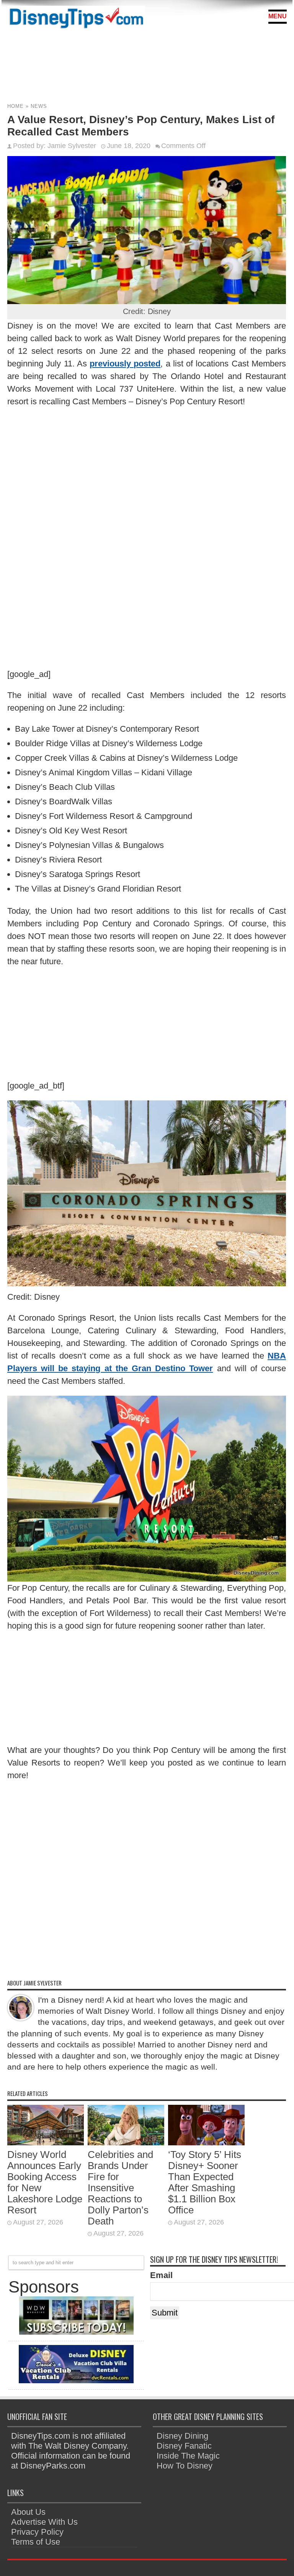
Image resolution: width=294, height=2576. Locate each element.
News (39, 106)
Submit (165, 2313)
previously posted (125, 364)
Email (161, 2275)
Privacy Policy (37, 2532)
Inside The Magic (188, 2456)
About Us (28, 2512)
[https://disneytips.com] (76, 19)
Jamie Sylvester (72, 146)
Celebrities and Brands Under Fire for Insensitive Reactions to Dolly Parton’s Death (120, 2188)
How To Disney (185, 2466)
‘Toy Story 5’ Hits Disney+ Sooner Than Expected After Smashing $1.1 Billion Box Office (205, 2182)
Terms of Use (36, 2542)
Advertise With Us (44, 2522)
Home (16, 106)
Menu (278, 16)
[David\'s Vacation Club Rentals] (76, 2380)
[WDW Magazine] (76, 2332)
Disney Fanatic (184, 2446)
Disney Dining (182, 2436)
